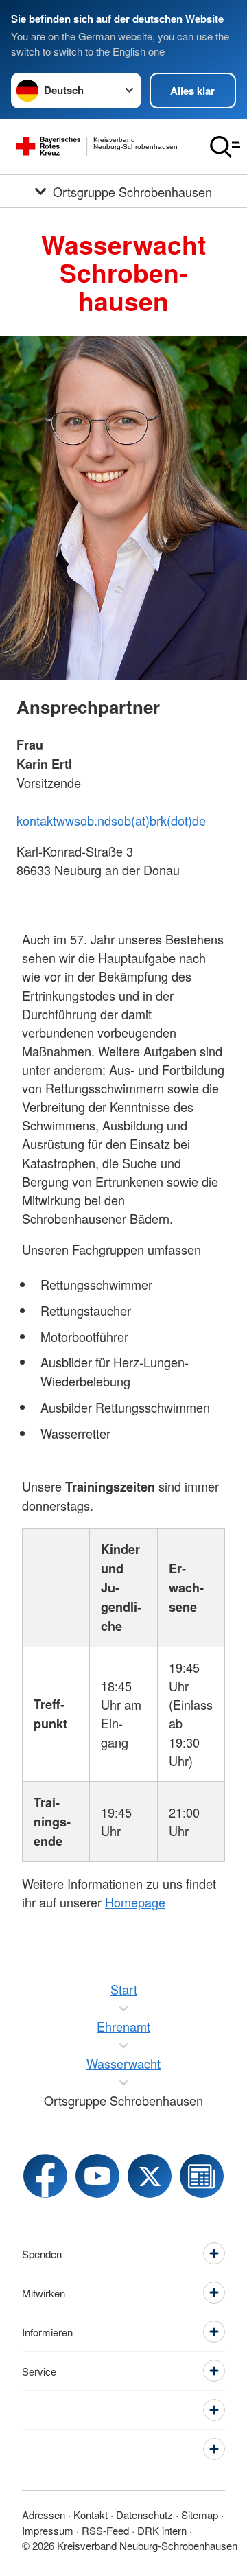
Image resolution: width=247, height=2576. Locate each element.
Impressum (48, 2530)
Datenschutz (144, 2515)
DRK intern (162, 2530)
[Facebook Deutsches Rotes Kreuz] (45, 2176)
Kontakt (91, 2515)
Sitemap (200, 2515)
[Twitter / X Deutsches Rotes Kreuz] (150, 2176)
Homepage (135, 1902)
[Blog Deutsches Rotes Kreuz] (202, 2176)
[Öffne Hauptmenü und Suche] (225, 147)
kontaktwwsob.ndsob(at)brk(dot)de (111, 820)
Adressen (44, 2515)
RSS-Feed (105, 2530)
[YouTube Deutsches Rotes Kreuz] (97, 2176)
